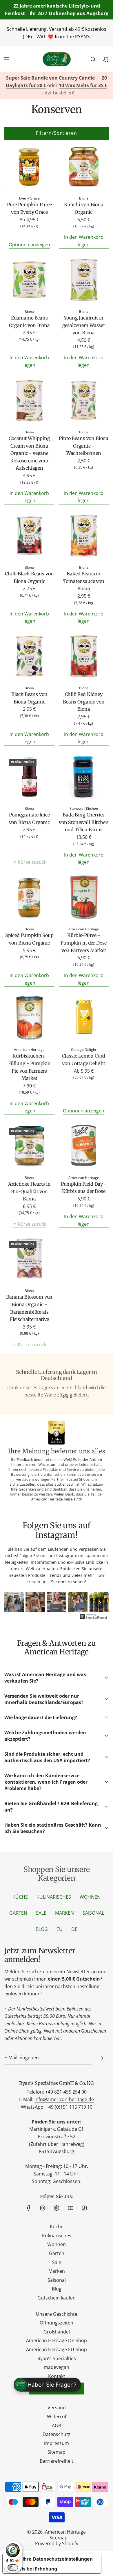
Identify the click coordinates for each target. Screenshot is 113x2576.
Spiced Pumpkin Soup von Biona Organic (29, 939)
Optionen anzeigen (29, 245)
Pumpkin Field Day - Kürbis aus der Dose (84, 1188)
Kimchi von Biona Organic (84, 208)
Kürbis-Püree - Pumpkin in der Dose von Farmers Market (84, 943)
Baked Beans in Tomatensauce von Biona (84, 581)
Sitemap (59, 2538)
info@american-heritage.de (64, 2099)
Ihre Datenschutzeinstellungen (58, 2559)
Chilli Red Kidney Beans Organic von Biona (84, 702)
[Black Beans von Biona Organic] (29, 657)
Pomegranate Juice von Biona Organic (29, 818)
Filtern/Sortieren (57, 133)
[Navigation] (6, 59)
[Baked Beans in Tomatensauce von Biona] (84, 537)
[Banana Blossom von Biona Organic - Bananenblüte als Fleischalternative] (29, 1260)
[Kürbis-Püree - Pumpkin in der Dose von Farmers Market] (84, 898)
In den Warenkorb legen (84, 241)
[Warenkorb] (106, 59)
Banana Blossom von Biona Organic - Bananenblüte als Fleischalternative (29, 1308)
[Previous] (13, 1603)
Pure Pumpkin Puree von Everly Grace (29, 208)
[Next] (100, 1603)
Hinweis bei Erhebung (32, 2569)
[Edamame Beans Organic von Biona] (29, 281)
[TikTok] (84, 2208)
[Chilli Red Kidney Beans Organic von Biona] (84, 657)
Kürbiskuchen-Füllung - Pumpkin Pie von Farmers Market (29, 1067)
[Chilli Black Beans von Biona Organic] (29, 537)
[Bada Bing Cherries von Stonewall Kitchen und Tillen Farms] (84, 778)
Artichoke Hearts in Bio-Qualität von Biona (29, 1191)
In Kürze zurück (29, 862)
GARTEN (18, 1913)
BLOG (42, 1929)
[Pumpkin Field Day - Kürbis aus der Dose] (84, 1147)
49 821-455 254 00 (67, 2092)
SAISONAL (93, 1913)
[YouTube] (70, 2208)
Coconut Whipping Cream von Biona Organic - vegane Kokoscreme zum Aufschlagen (29, 453)
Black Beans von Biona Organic (29, 698)
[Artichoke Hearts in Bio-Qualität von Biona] (29, 1147)
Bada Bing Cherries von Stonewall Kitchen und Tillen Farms (84, 822)
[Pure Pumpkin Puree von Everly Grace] (29, 167)
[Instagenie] (94, 1619)
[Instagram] (43, 2208)
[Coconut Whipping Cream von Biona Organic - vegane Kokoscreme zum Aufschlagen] (29, 401)
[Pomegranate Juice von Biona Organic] (29, 778)
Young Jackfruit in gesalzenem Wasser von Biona (84, 325)
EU (60, 1929)
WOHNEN (90, 1897)
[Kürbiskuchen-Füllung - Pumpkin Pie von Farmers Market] (29, 1019)
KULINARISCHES (54, 1897)
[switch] (13, 2568)
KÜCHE (20, 1897)
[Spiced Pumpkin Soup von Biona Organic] (29, 898)
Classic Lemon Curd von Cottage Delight (84, 1060)
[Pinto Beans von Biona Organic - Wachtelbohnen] (84, 401)
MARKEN (64, 1913)
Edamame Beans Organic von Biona (29, 322)
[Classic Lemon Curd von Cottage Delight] (84, 1019)
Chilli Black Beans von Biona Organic (29, 577)
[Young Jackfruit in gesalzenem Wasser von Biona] (84, 281)
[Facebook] (29, 2208)
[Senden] (102, 2058)
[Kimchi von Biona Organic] (84, 167)
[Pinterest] (57, 2208)
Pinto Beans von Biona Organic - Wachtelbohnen (84, 446)
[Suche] (93, 59)
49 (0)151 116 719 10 (70, 2107)
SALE (41, 1913)
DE (74, 1929)
